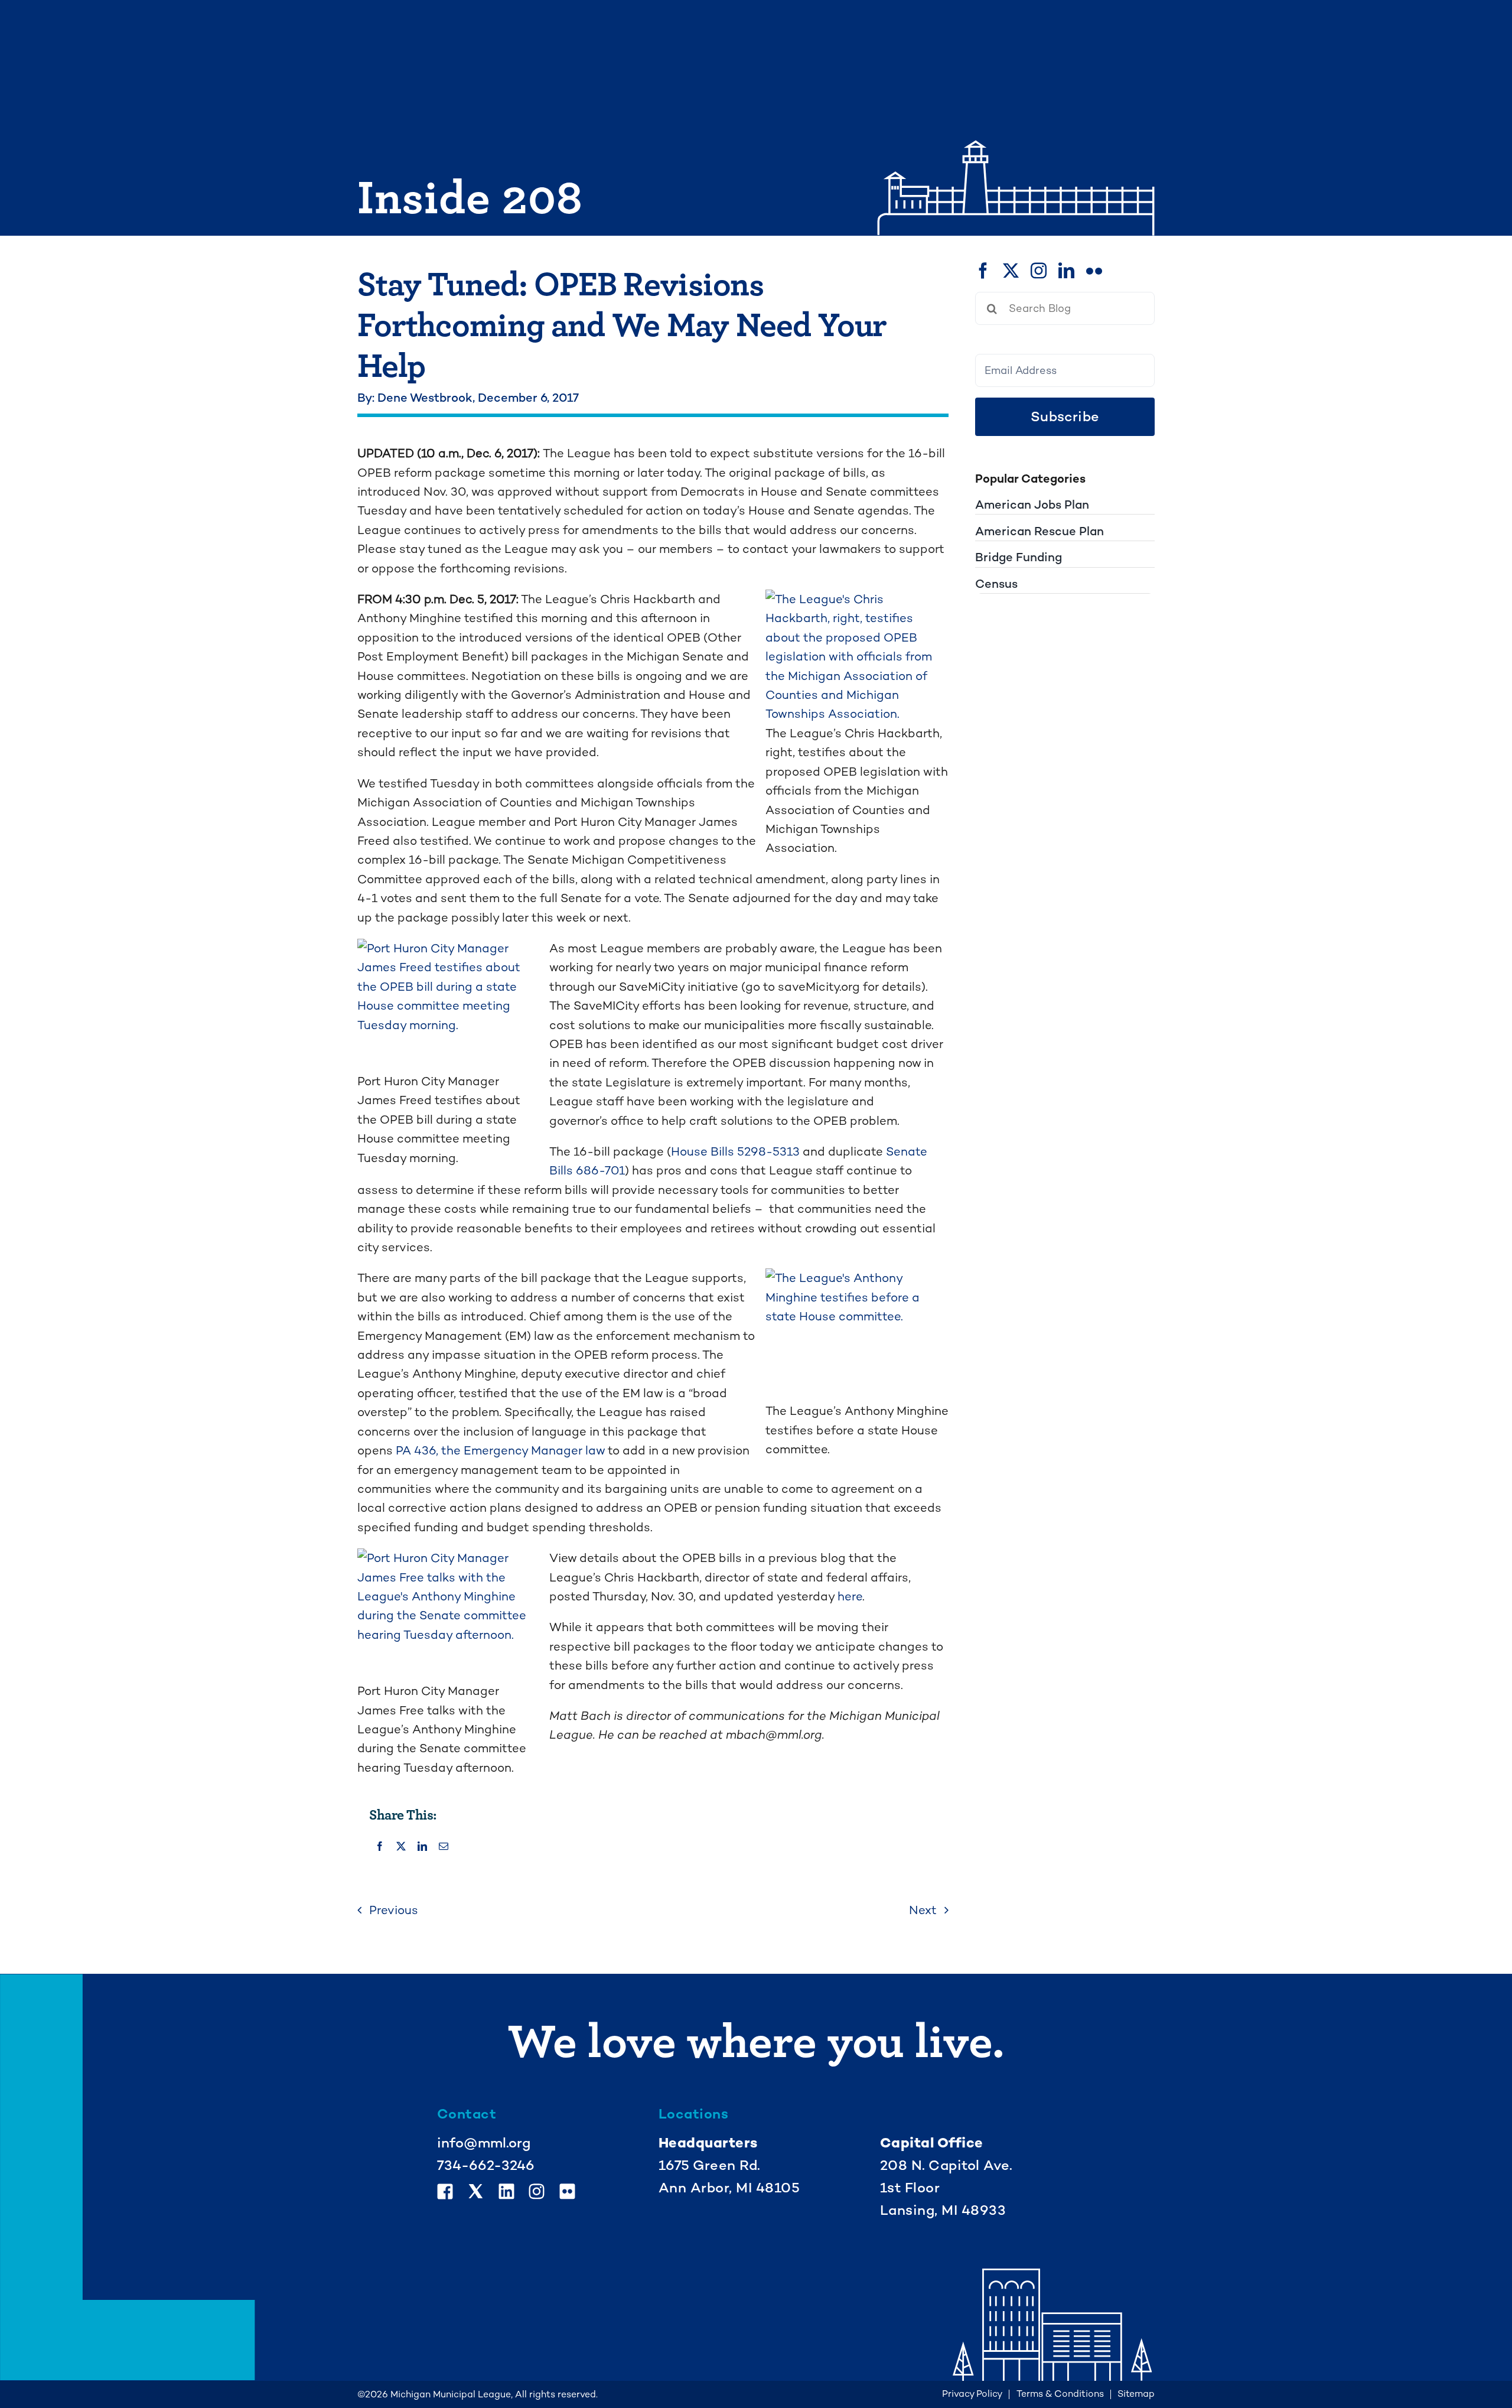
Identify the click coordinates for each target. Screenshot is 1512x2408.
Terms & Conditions (1060, 2394)
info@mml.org (484, 2143)
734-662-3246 (486, 2165)
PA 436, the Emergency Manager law (500, 1450)
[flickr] (1094, 270)
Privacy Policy (972, 2394)
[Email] (444, 1847)
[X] (401, 1847)
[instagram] (1039, 270)
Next (923, 1910)
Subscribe (1065, 416)
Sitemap (1136, 2394)
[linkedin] (1066, 270)
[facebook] (983, 270)
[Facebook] (380, 1847)
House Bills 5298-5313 (735, 1151)
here (850, 1596)
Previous (394, 1910)
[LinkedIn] (422, 1847)
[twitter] (1011, 270)
